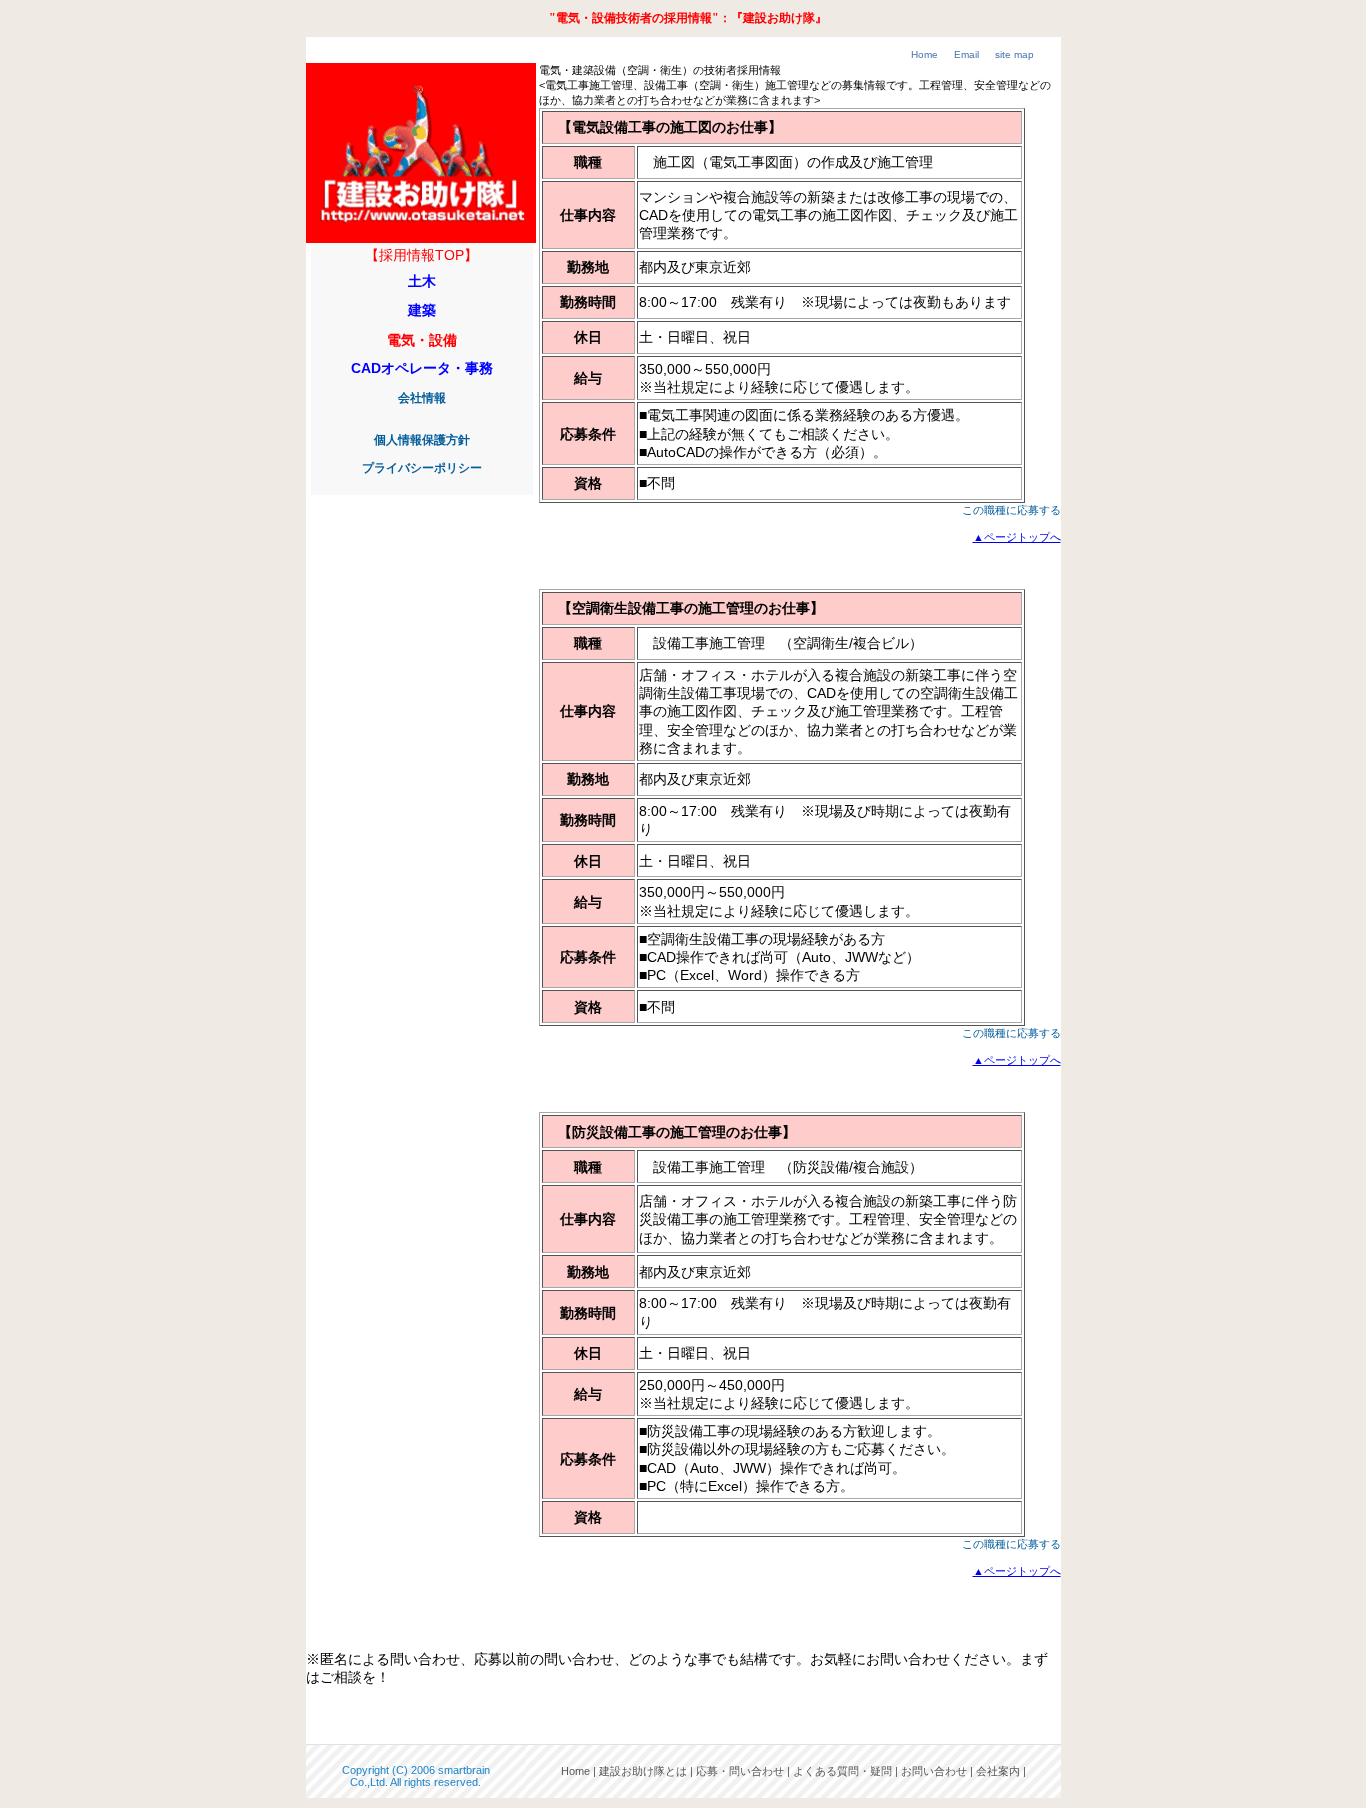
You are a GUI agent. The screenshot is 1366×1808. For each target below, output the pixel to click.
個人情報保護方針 (422, 440)
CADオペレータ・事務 (422, 368)
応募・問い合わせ (740, 1771)
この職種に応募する (1011, 510)
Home (924, 54)
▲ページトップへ (1017, 537)
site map (1014, 54)
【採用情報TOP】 (421, 255)
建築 (422, 310)
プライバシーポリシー (422, 468)
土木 (422, 281)
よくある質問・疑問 (842, 1771)
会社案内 (998, 1771)
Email (966, 54)
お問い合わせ (934, 1771)
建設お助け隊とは (643, 1771)
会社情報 (422, 398)
